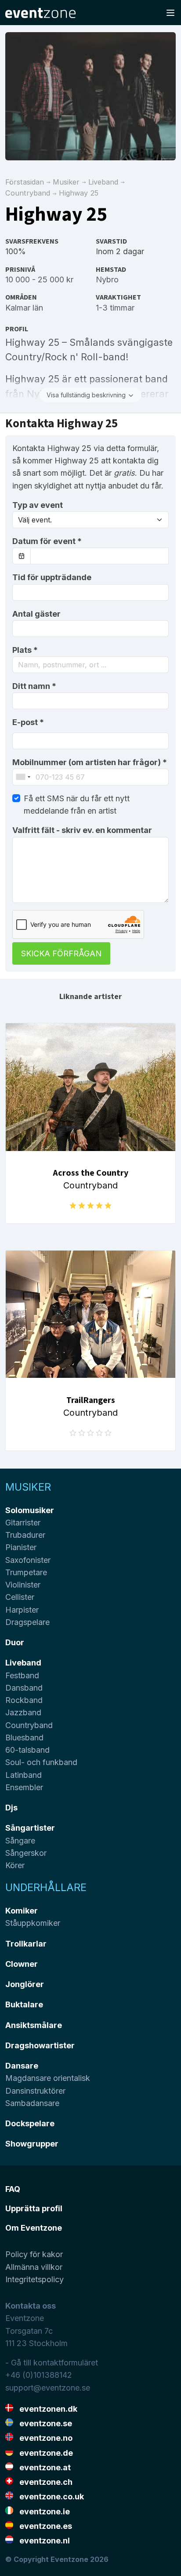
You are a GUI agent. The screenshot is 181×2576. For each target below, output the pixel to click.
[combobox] (90, 665)
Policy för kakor (34, 2254)
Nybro (107, 279)
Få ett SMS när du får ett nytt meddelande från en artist (77, 805)
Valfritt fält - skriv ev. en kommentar (82, 830)
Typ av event (38, 505)
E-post (28, 722)
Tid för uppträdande (52, 577)
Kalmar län (24, 308)
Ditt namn (34, 686)
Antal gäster (36, 614)
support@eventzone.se (48, 2388)
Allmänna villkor (34, 2267)
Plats (25, 650)
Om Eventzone (34, 2228)
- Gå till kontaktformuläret (52, 2363)
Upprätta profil (34, 2208)
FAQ (13, 2189)
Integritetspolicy (34, 2279)
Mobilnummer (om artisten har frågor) (90, 762)
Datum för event (47, 541)
